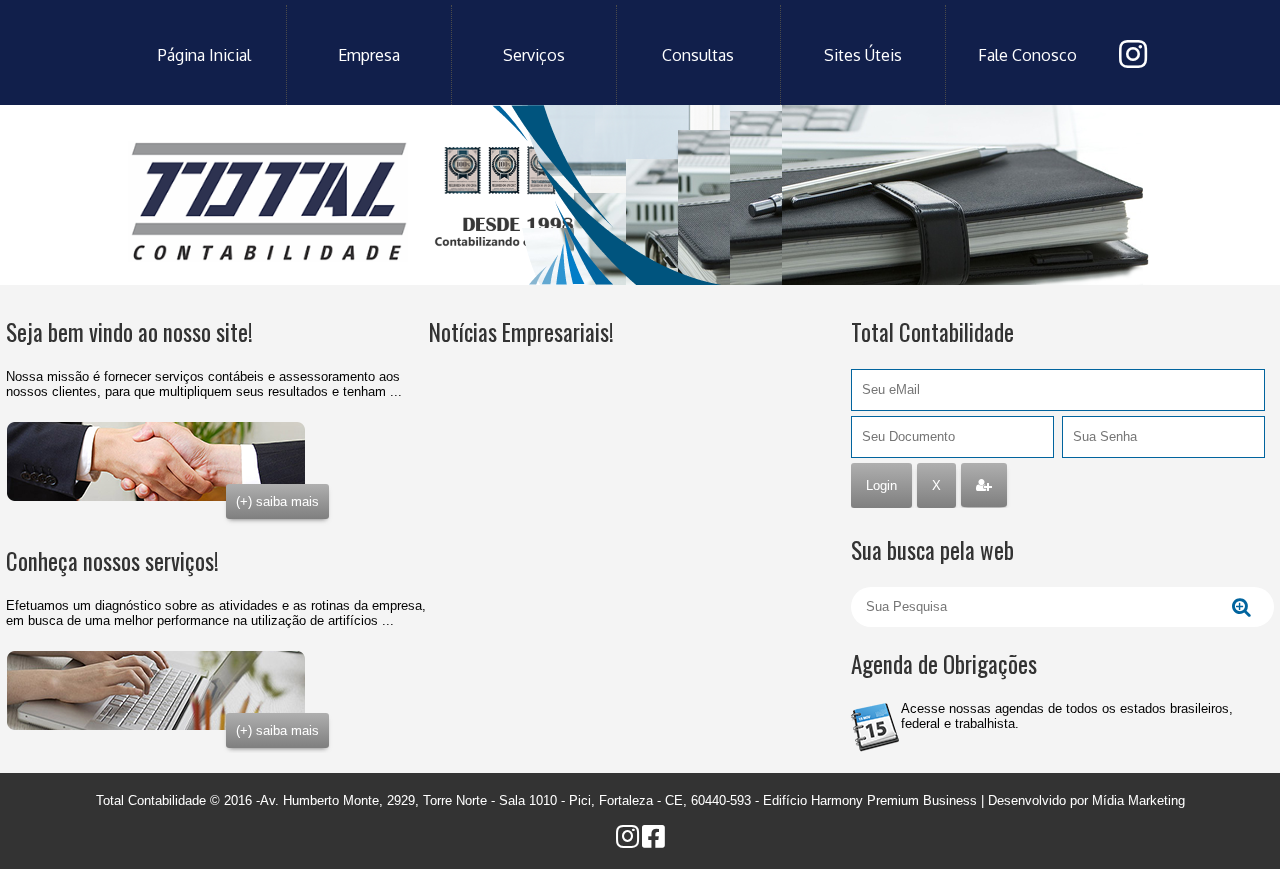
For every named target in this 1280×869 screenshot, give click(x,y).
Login (881, 485)
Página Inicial (204, 55)
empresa (369, 55)
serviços (534, 55)
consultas (698, 55)
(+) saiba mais (277, 501)
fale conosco (1027, 55)
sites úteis (863, 55)
